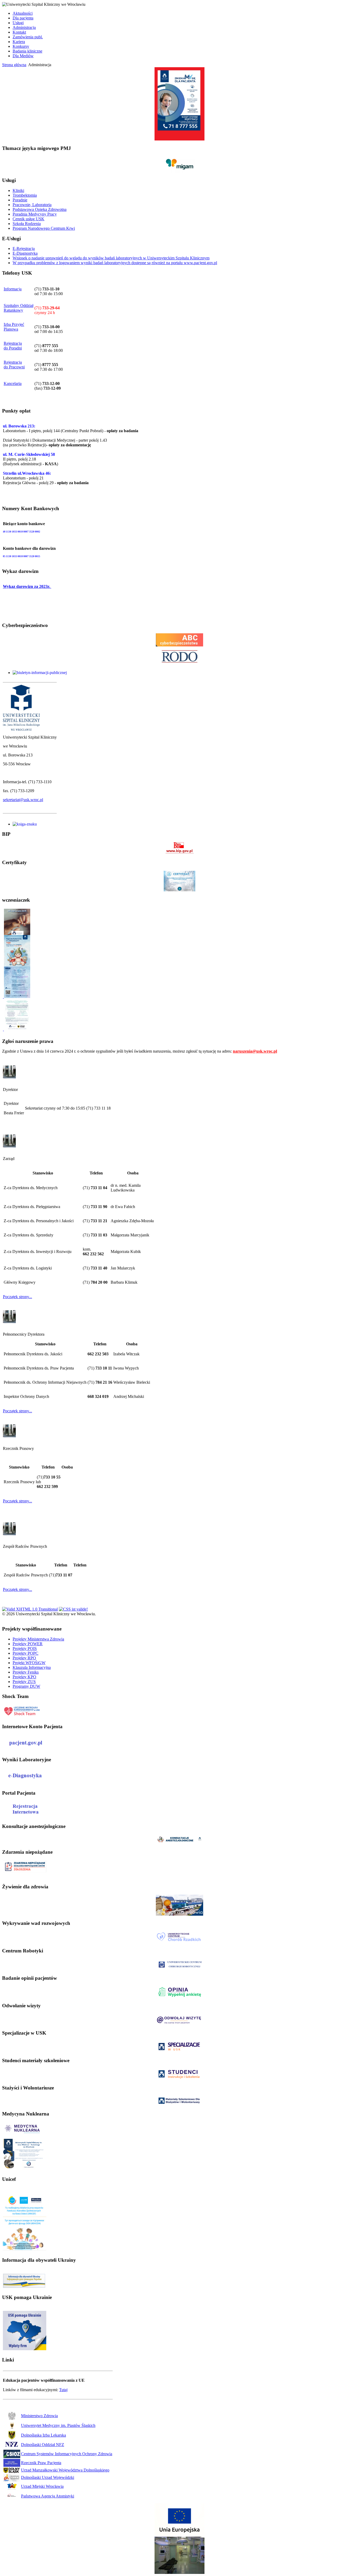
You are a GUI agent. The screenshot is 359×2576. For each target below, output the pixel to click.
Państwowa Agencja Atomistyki (48, 2496)
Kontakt (19, 32)
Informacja (13, 289)
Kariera (19, 42)
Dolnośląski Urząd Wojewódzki (48, 2477)
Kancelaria (13, 383)
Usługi (18, 23)
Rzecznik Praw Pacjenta (41, 2463)
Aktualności (23, 13)
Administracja (24, 27)
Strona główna (14, 65)
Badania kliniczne (27, 51)
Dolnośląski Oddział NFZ (43, 2445)
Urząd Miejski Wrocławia (42, 2486)
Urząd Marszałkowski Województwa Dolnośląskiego (65, 2470)
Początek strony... (17, 1297)
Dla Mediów (23, 56)
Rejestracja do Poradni (13, 346)
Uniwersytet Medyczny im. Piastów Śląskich (58, 2425)
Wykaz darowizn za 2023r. (27, 586)
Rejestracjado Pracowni (14, 365)
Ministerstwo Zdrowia (39, 2416)
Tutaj (63, 2390)
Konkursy (21, 46)
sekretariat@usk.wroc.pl (23, 800)
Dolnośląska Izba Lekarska (43, 2435)
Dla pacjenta (23, 18)
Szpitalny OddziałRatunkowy (19, 308)
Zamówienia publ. (28, 37)
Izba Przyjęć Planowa (14, 327)
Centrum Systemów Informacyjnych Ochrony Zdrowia (67, 2454)
